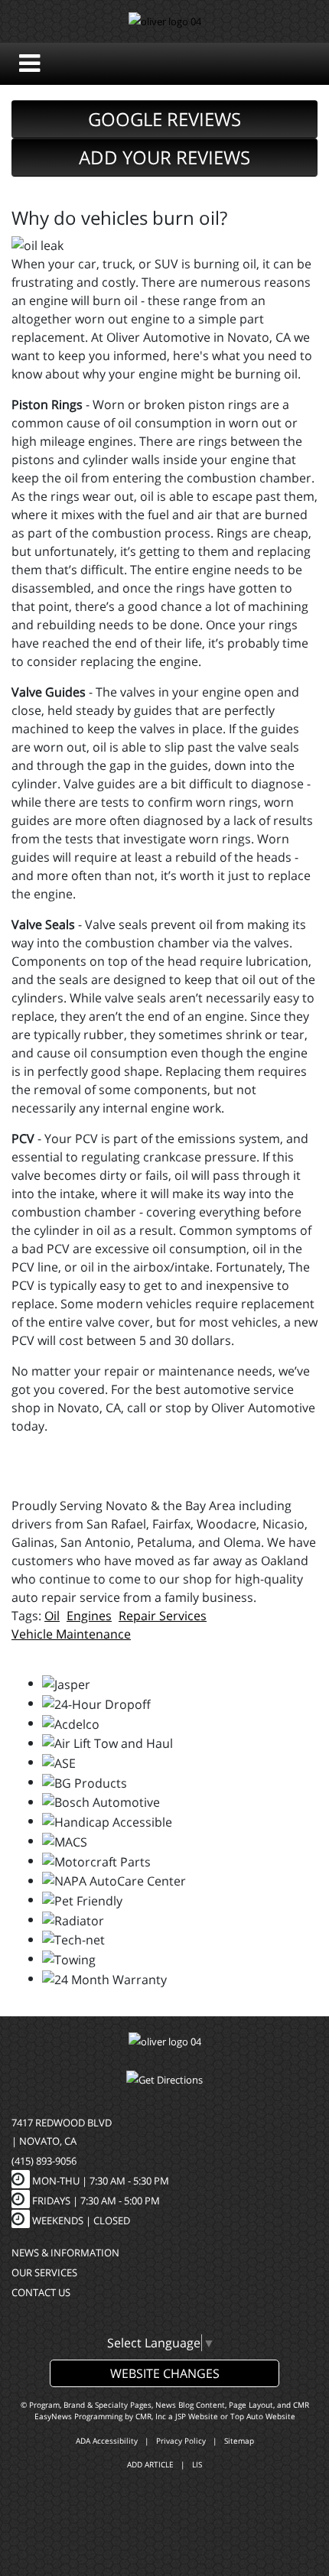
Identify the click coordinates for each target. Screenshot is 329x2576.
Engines (89, 1616)
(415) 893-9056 (44, 2161)
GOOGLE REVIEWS (164, 119)
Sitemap (239, 2441)
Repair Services (163, 1616)
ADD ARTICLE (150, 2464)
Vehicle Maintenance (71, 1634)
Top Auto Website (263, 2416)
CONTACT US (41, 2292)
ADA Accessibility (107, 2441)
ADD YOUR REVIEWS (164, 157)
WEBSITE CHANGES (165, 2373)
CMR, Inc (151, 2416)
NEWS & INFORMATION (65, 2253)
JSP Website (197, 2416)
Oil (52, 1616)
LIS (197, 2464)
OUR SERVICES (44, 2272)
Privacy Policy (181, 2441)
